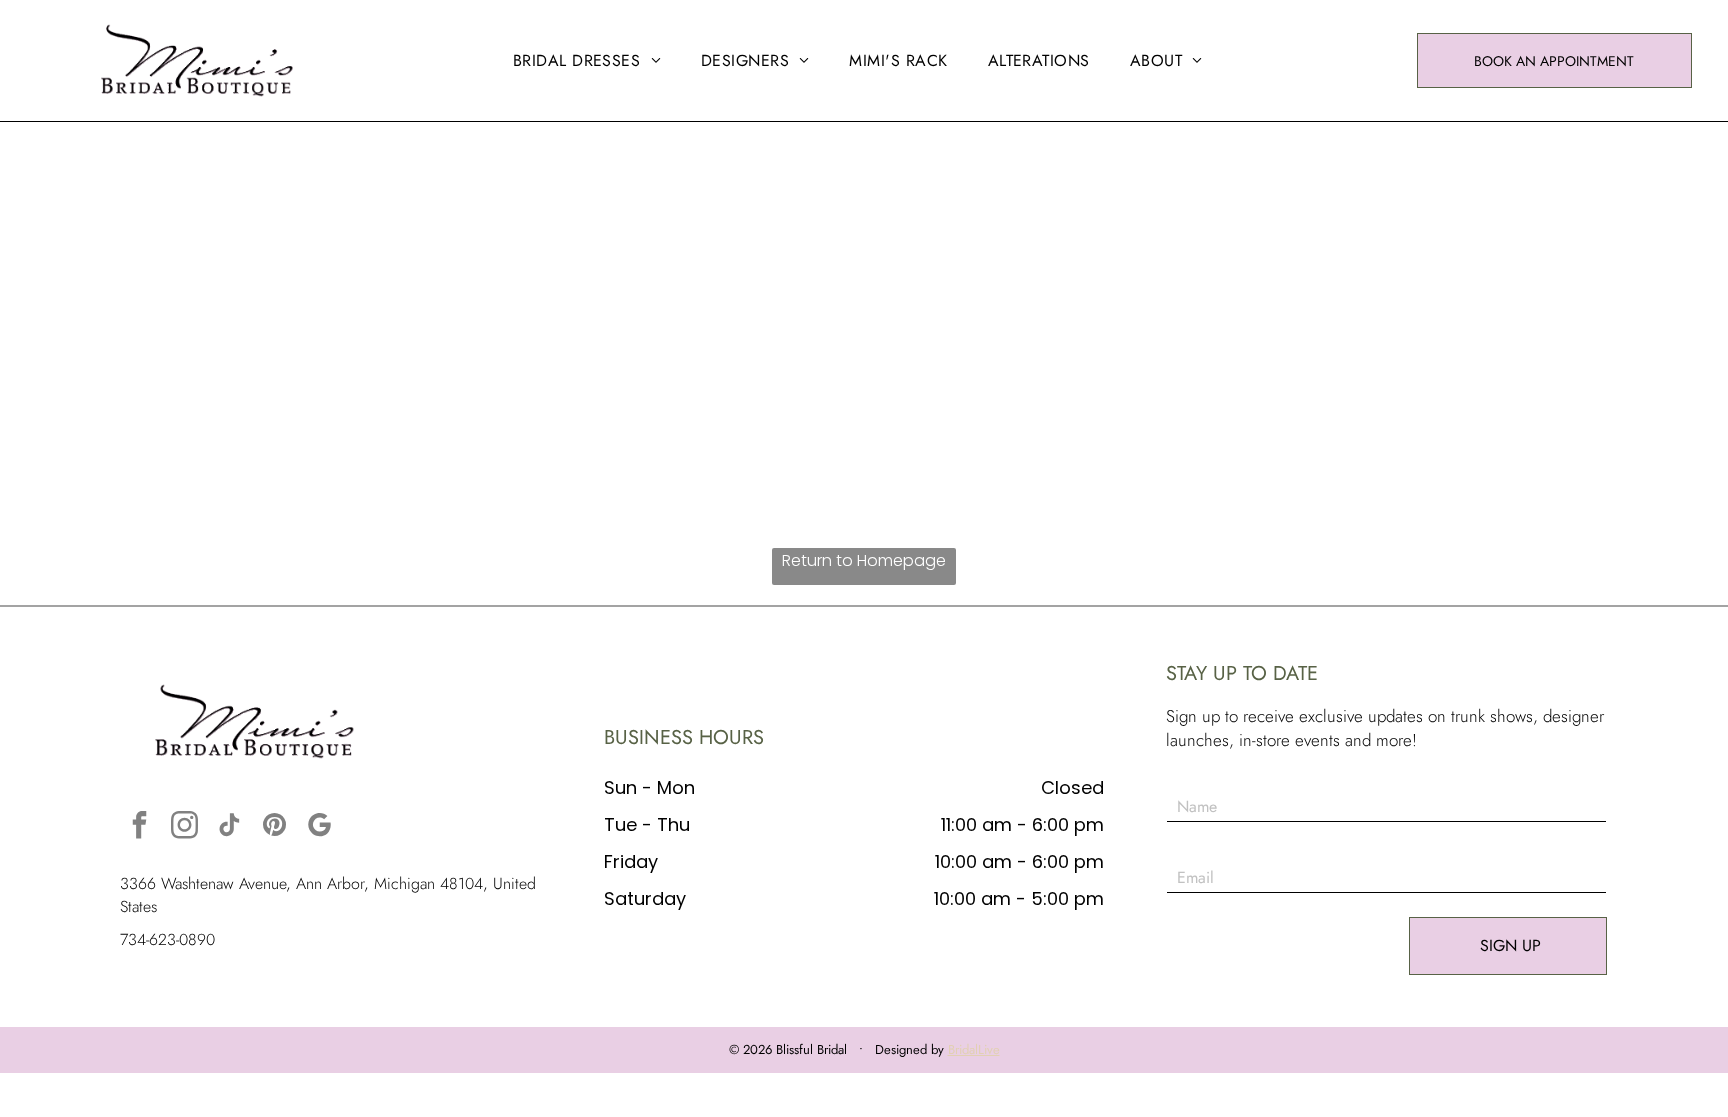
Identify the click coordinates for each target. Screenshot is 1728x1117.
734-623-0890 (167, 939)
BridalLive (974, 1049)
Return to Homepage (864, 560)
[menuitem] (587, 60)
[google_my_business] (320, 827)
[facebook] (140, 827)
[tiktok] (230, 827)
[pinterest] (275, 827)
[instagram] (185, 827)
